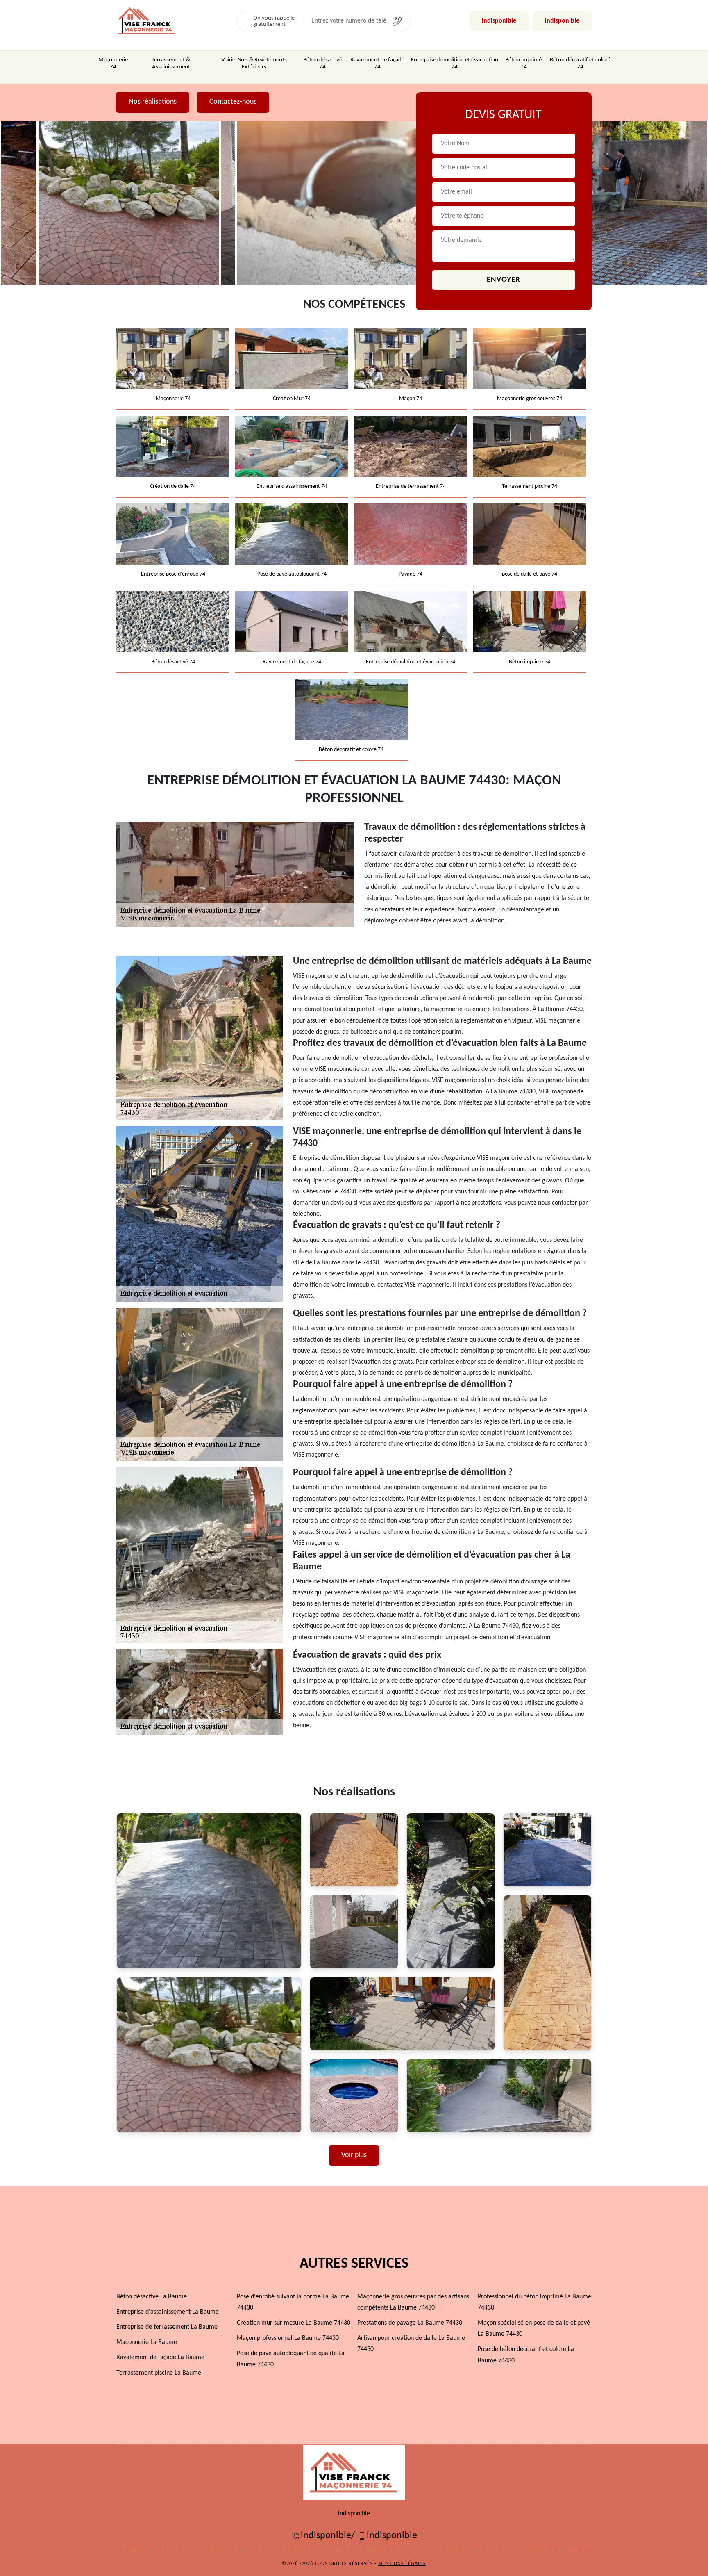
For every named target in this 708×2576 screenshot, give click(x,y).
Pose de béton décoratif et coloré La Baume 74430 (526, 2355)
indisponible (499, 21)
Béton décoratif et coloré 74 (580, 64)
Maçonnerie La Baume (147, 2342)
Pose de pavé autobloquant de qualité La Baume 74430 (291, 2359)
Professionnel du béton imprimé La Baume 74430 (534, 2302)
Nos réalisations (153, 102)
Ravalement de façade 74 (377, 64)
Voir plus (354, 2155)
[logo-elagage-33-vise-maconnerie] (147, 21)
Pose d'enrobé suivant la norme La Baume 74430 (293, 2302)
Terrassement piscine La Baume (159, 2373)
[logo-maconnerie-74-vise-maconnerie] (354, 2472)
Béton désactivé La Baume (152, 2297)
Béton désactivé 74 (323, 64)
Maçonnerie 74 (113, 64)
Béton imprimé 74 (523, 64)
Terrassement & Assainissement (171, 64)
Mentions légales (402, 2564)
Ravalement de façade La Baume (160, 2357)
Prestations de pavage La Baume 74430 (410, 2323)
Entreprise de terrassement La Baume (167, 2327)
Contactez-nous (233, 102)
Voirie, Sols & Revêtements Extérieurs (254, 64)
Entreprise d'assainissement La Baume (168, 2312)
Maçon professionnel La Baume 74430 (288, 2338)
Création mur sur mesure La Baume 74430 (294, 2323)
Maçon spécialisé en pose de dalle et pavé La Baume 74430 (534, 2329)
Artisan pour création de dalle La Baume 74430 (411, 2344)
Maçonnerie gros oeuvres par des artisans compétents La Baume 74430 (413, 2302)
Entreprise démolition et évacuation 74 (455, 64)
